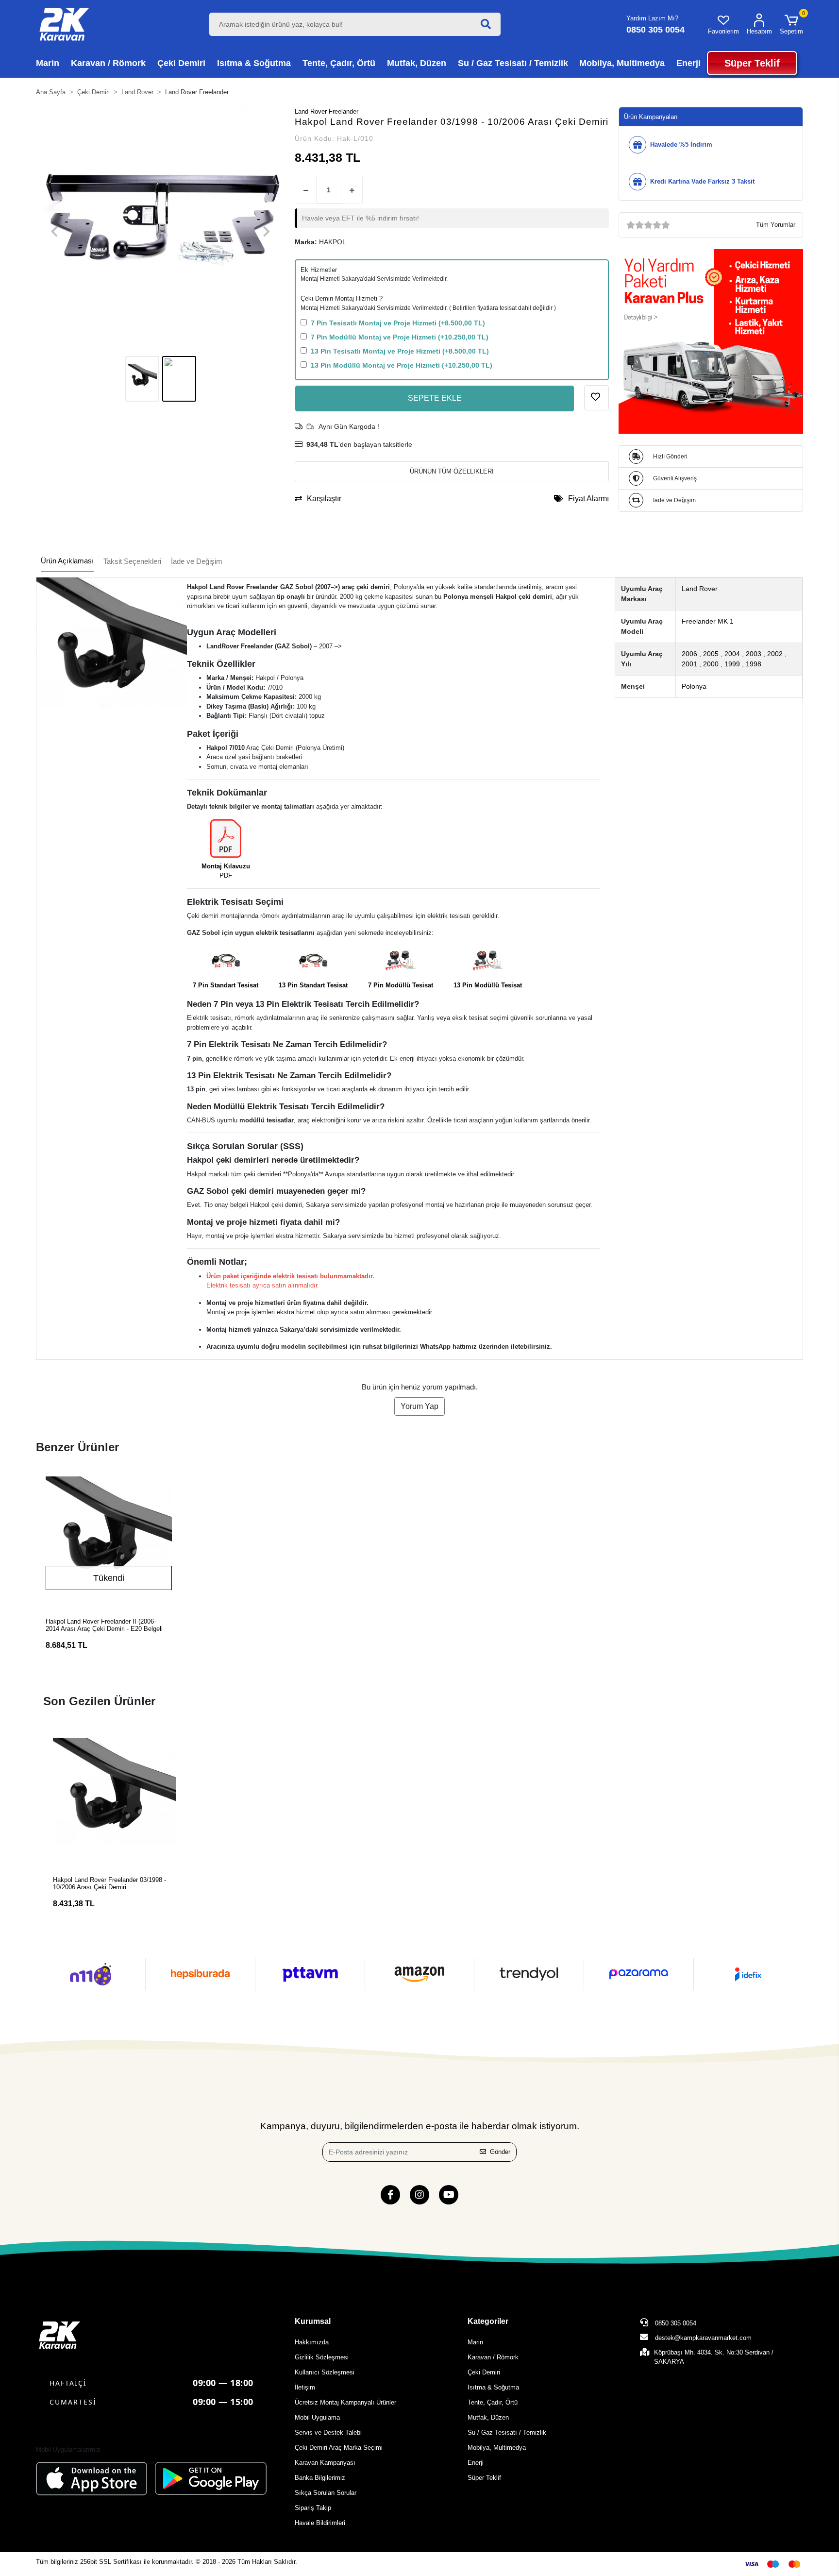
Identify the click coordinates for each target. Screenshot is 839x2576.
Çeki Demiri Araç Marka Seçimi (339, 2448)
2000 (711, 664)
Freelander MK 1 (708, 621)
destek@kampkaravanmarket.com (703, 2338)
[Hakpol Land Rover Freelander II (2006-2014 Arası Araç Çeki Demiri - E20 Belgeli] (109, 1540)
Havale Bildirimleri (320, 2523)
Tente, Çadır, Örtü (493, 2402)
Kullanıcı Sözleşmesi (325, 2372)
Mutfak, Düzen (488, 2417)
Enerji (476, 2463)
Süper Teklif (484, 2478)
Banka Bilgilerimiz (320, 2478)
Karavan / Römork (493, 2357)
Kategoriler (488, 2321)
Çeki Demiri (484, 2372)
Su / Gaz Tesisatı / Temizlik (507, 2432)
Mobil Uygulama (317, 2417)
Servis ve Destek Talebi (328, 2432)
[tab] (67, 562)
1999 (732, 664)
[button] (791, 24)
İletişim (305, 2387)
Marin (475, 2342)
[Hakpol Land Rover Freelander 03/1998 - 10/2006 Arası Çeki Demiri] (115, 1799)
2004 (732, 654)
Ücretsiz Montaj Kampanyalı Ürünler (345, 2402)
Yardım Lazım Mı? (652, 18)
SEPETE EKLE (435, 398)
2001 (689, 664)
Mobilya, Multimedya (497, 2448)
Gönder (500, 2152)
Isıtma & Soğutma (493, 2387)
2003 (754, 654)
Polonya (694, 686)
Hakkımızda (312, 2342)
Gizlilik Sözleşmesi (322, 2357)
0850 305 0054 (675, 2323)
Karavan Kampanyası (325, 2463)
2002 (775, 654)
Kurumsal (313, 2321)
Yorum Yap (419, 1406)
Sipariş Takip (313, 2508)
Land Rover (700, 589)
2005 (711, 654)
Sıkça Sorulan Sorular (326, 2493)
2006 (689, 654)
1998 (754, 664)
